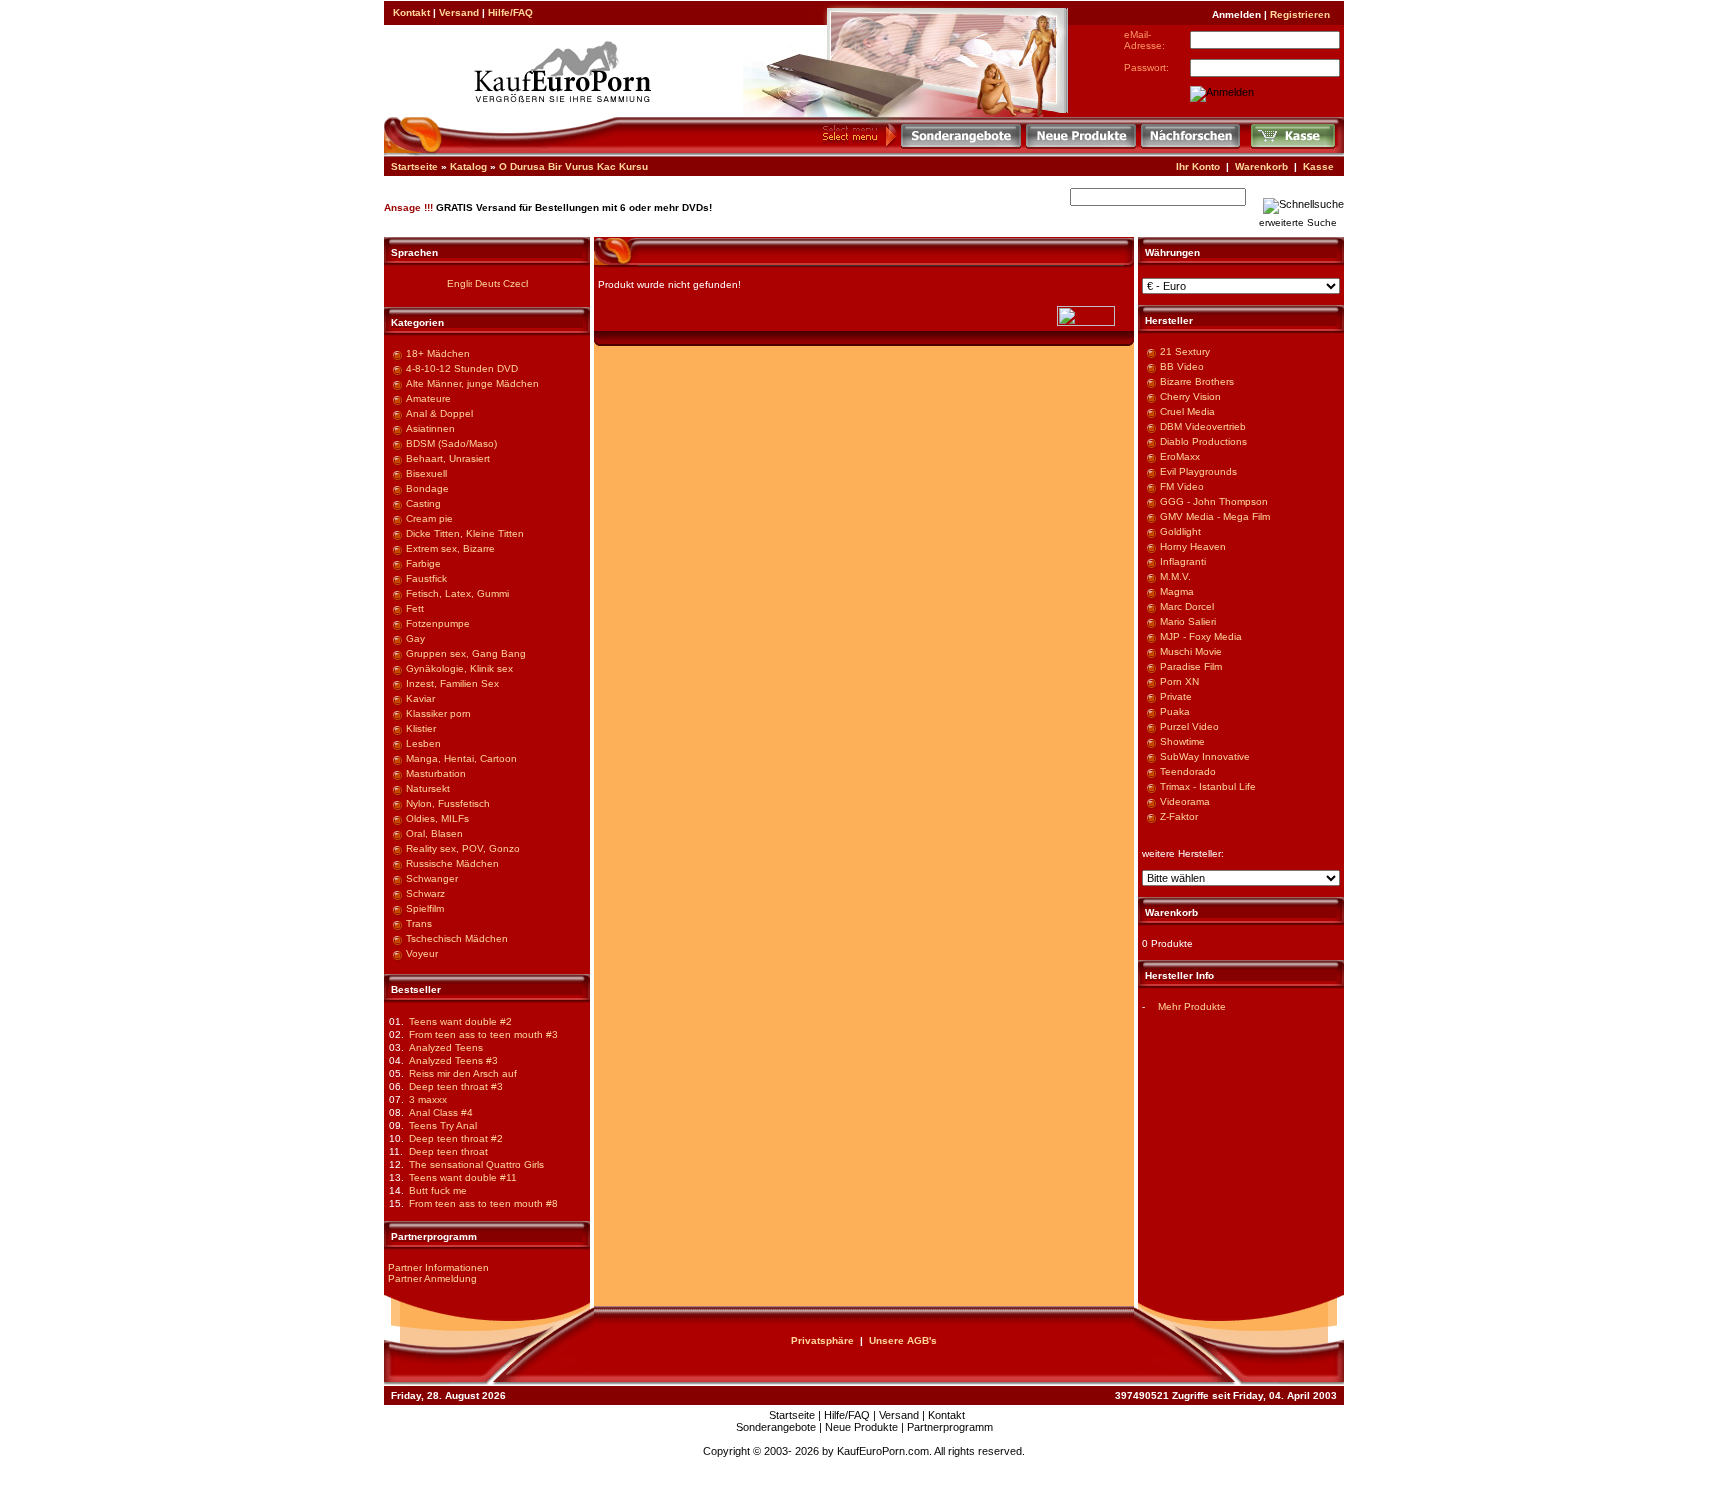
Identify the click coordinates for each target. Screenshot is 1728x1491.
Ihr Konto (1198, 166)
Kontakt (411, 12)
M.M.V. (1175, 576)
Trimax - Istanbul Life (1208, 786)
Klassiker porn (438, 713)
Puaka (1175, 711)
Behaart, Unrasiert (448, 458)
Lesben (423, 743)
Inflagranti (1183, 561)
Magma (1177, 591)
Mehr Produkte (1192, 1006)
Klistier (421, 728)
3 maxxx (428, 1099)
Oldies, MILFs (437, 818)
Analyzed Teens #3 (453, 1060)
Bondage (427, 488)
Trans (419, 923)
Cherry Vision (1190, 396)
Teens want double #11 (463, 1177)
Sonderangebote (776, 1427)
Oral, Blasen (434, 833)
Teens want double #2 (460, 1021)
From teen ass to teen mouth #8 (483, 1203)
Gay (415, 638)
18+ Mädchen (438, 353)
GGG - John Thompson (1214, 501)
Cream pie (429, 518)
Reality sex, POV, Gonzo (463, 848)
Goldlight (1180, 531)
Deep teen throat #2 (456, 1138)
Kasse (1318, 166)
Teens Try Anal (443, 1125)
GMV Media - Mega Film (1215, 516)
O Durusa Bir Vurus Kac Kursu (573, 166)
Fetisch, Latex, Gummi (457, 593)
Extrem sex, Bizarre (450, 548)
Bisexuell (426, 473)
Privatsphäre (822, 1340)
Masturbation (436, 773)
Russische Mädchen (452, 863)
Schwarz (425, 893)
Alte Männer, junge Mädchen (472, 383)
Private (1176, 696)
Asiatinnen (430, 428)
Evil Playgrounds (1198, 471)
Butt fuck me (438, 1190)
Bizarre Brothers (1197, 381)
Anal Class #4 (441, 1112)
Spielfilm (425, 908)
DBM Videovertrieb (1203, 426)
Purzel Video (1189, 726)
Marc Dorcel (1187, 606)
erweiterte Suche (1298, 222)
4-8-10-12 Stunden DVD (462, 368)
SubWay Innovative (1205, 756)
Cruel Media (1187, 411)
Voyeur (422, 953)
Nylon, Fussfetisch (448, 803)
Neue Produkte (861, 1427)
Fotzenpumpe (438, 623)
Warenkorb (1261, 166)
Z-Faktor (1179, 816)
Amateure (428, 398)
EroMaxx (1180, 456)
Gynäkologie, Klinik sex (459, 668)
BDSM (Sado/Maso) (451, 443)
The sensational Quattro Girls (476, 1164)
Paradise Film (1191, 666)
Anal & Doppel (439, 413)
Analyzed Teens (446, 1047)
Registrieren (1300, 14)
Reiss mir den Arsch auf (463, 1073)
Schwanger (432, 878)
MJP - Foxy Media (1201, 636)
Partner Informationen (438, 1267)
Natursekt (428, 788)
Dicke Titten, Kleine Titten (465, 533)
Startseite (414, 166)
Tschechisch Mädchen (457, 938)
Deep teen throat (448, 1151)
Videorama (1185, 801)
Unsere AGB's (903, 1340)
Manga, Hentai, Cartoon (461, 758)
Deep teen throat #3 (456, 1086)
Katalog (468, 166)
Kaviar (420, 698)
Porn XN (1179, 681)
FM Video (1182, 486)
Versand (459, 12)
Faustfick (426, 578)
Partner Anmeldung (432, 1278)
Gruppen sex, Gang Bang (466, 653)
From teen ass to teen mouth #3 (483, 1034)
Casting (423, 503)
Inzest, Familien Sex (452, 683)
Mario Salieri (1188, 621)
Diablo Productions (1203, 441)
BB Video (1182, 366)
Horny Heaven (1193, 546)
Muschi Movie (1191, 651)
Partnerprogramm (950, 1427)
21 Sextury (1185, 351)
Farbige (423, 563)
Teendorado (1188, 771)
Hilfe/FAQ (510, 12)
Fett (415, 608)
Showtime (1182, 741)
